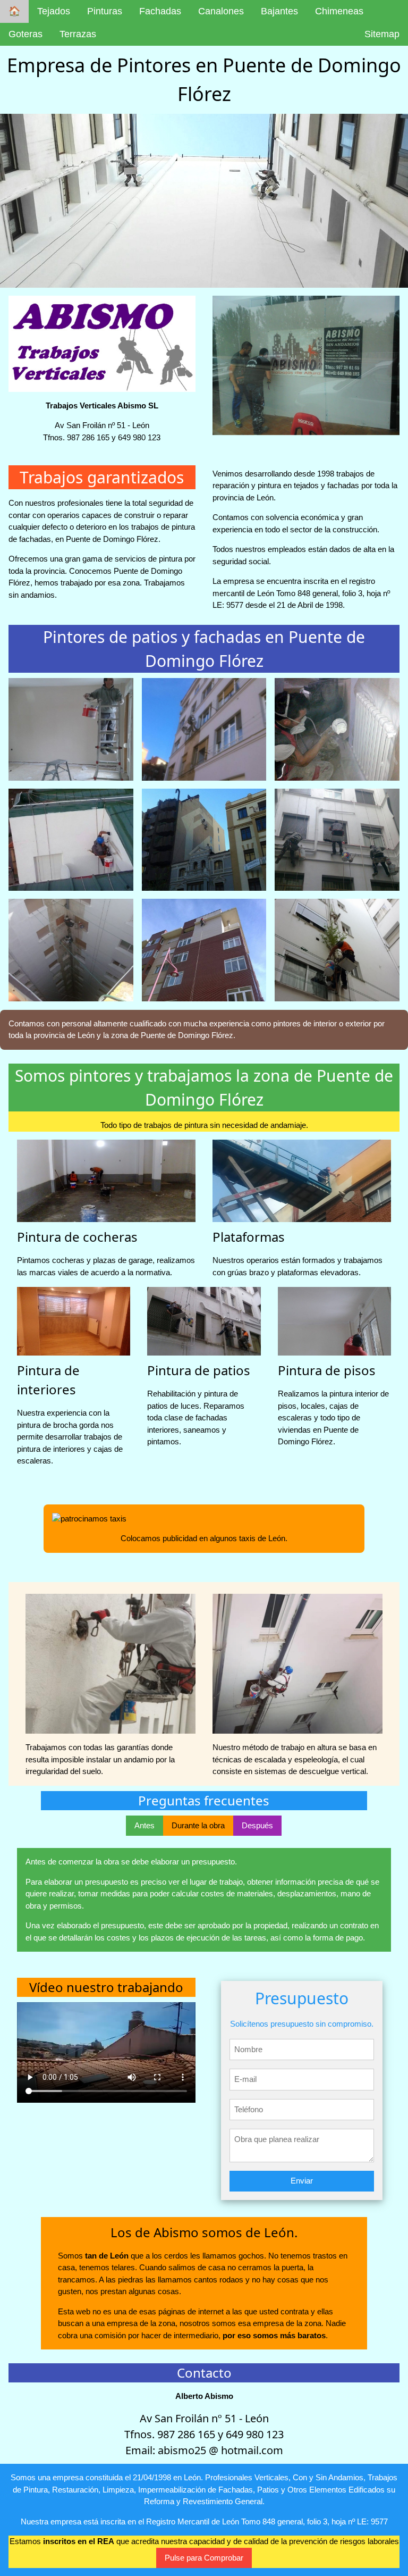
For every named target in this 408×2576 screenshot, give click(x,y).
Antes (144, 1825)
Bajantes (279, 11)
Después (257, 1825)
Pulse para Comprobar (204, 2558)
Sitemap (382, 34)
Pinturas (105, 11)
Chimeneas (339, 11)
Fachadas (160, 11)
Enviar (302, 2181)
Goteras (25, 34)
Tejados (54, 11)
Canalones (221, 11)
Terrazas (78, 34)
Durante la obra (198, 1825)
